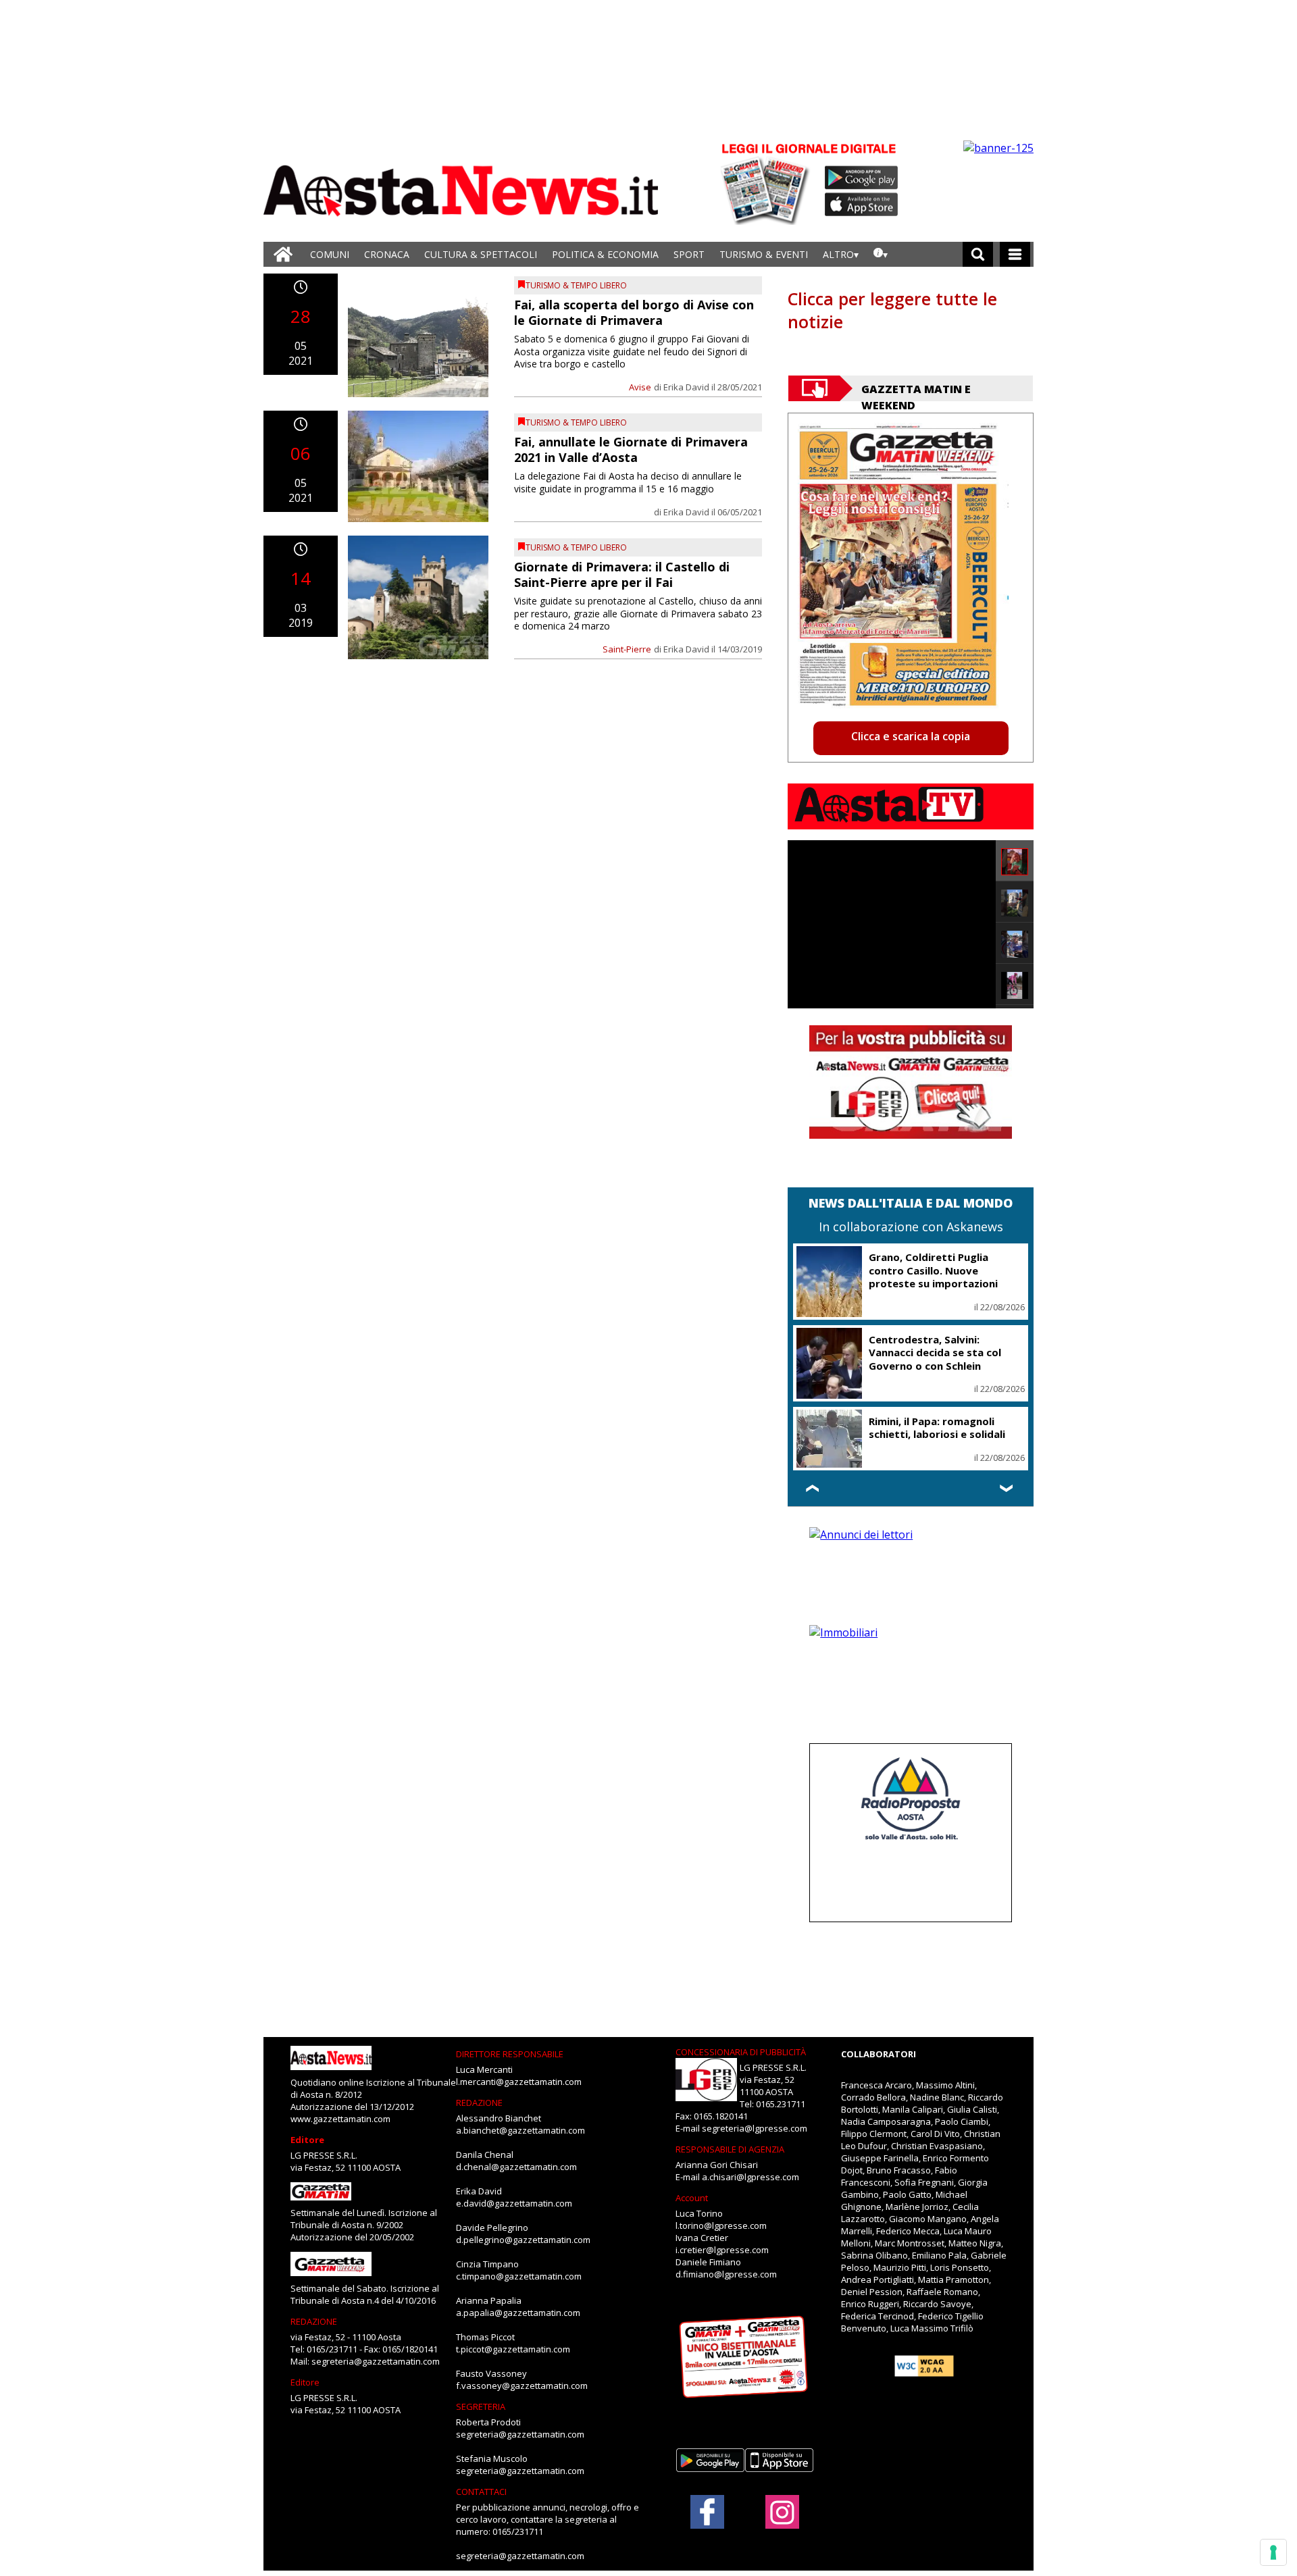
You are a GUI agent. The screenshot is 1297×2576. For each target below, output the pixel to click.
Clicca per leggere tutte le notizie (892, 310)
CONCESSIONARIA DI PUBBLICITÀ (741, 2052)
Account (692, 2198)
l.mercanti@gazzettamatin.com (519, 2082)
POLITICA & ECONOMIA (605, 254)
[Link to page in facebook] (707, 2512)
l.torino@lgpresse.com (721, 2225)
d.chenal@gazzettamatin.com (516, 2167)
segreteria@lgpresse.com (755, 2128)
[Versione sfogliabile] (767, 183)
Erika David (686, 387)
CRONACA (387, 254)
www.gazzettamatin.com (340, 2119)
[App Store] (862, 205)
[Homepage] (283, 254)
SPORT (689, 254)
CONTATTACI (481, 2492)
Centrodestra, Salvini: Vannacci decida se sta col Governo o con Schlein (935, 1353)
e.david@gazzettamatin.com (514, 2203)
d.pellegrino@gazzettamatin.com (523, 2240)
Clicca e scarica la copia (911, 736)
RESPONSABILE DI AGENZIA (730, 2149)
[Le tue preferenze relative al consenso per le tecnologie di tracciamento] (1273, 2552)
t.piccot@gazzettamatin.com (513, 2349)
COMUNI (330, 254)
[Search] (978, 254)
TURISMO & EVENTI (764, 254)
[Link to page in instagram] (782, 2522)
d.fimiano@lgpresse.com (726, 2274)
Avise (640, 387)
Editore (307, 2140)
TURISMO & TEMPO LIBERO (576, 285)
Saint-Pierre (627, 649)
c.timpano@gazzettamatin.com (519, 2276)
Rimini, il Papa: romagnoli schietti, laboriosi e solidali (937, 1428)
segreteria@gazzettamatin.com (376, 2361)
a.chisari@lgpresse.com (751, 2177)
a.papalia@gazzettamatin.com (518, 2313)
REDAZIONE (314, 2321)
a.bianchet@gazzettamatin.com (520, 2130)
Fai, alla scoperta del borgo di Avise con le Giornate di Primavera (634, 312)
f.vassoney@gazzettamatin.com (522, 2386)
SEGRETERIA (481, 2406)
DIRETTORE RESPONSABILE (510, 2054)
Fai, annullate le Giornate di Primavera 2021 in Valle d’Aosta (631, 449)
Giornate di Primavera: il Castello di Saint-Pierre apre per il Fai (622, 574)
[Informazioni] (881, 254)
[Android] (862, 178)
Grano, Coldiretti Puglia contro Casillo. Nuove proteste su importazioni (933, 1270)
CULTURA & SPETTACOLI (481, 254)
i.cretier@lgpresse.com (722, 2250)
